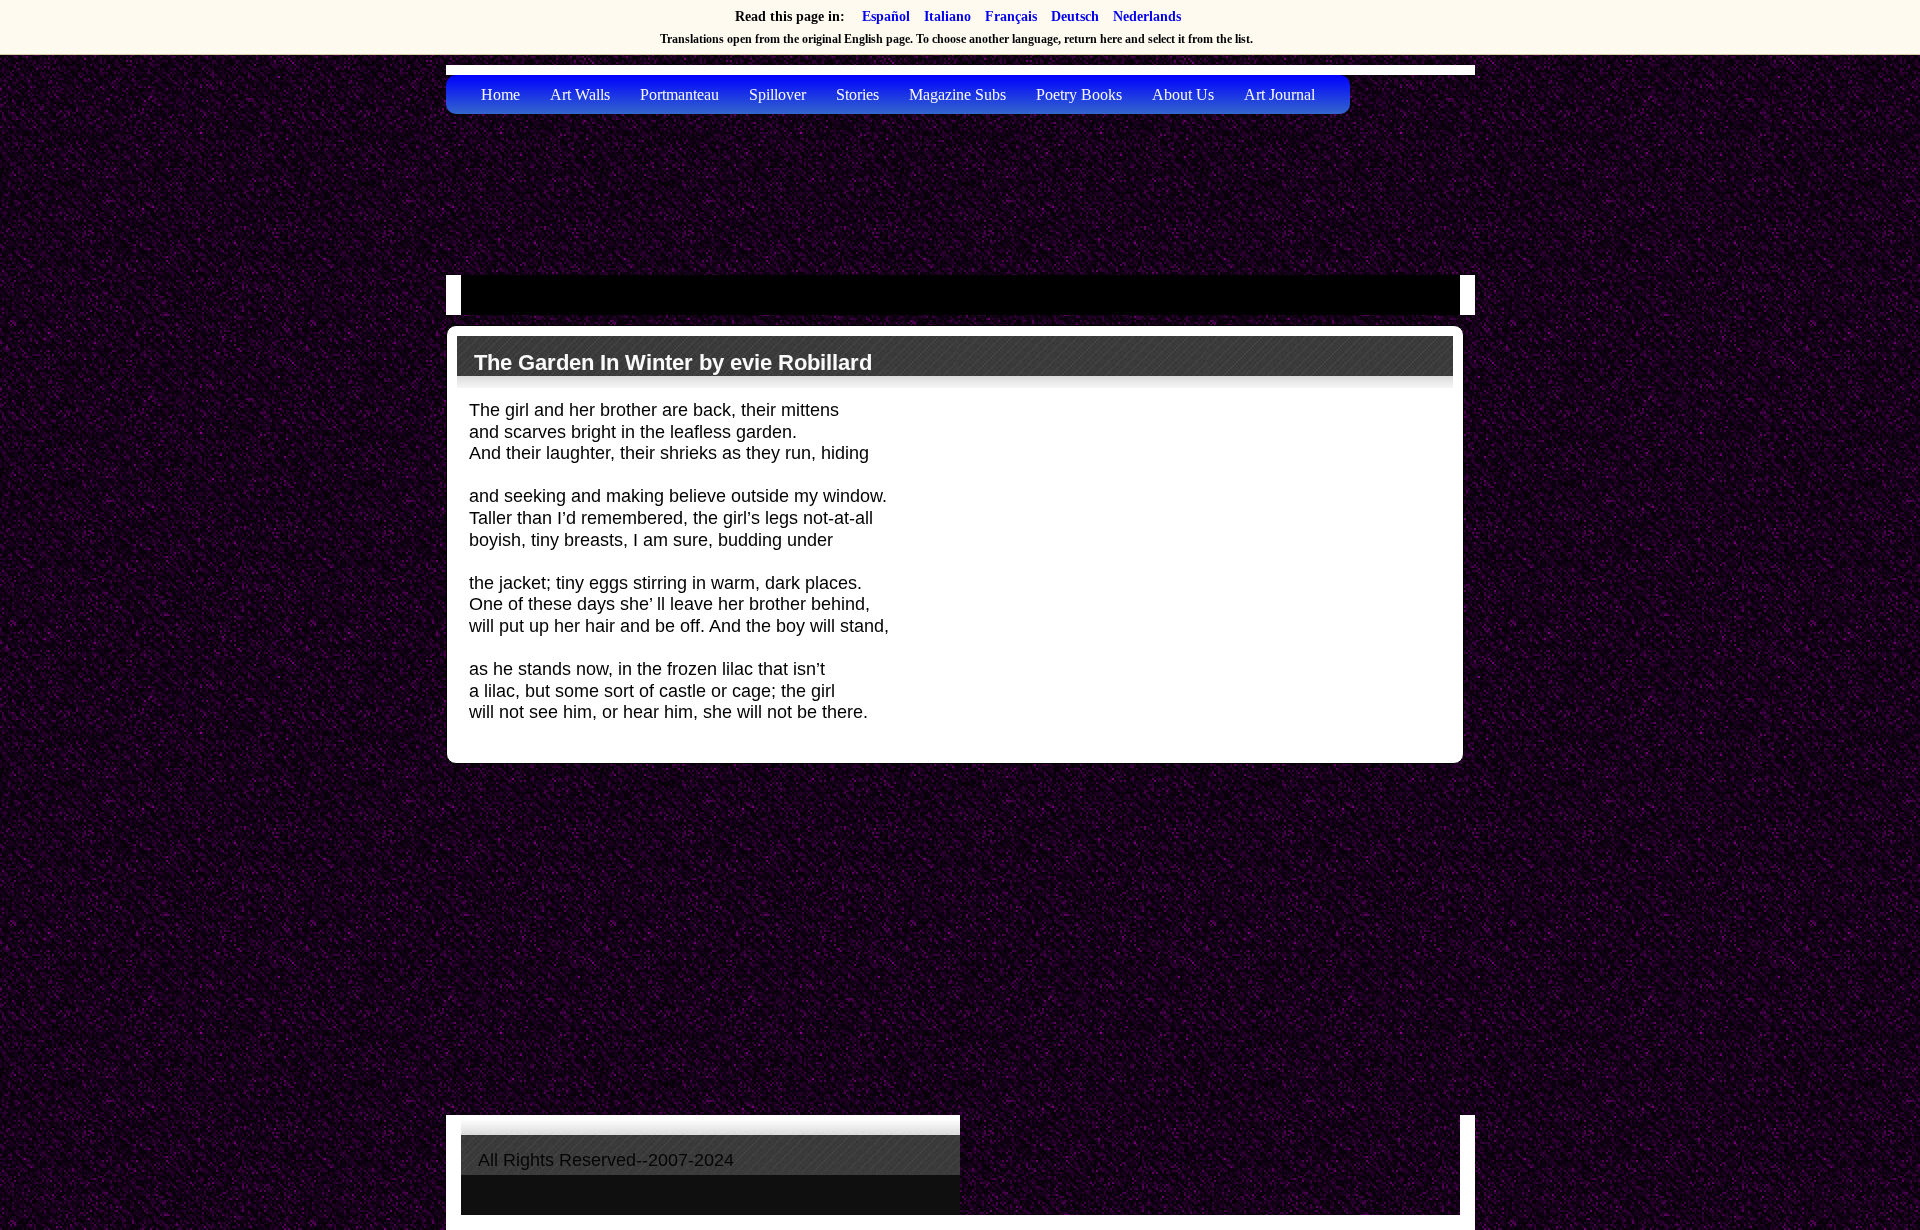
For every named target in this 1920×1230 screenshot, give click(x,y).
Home (500, 94)
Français (1011, 16)
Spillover (777, 94)
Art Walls (580, 94)
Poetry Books (1079, 94)
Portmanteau (679, 94)
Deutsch (1075, 16)
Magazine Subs (957, 94)
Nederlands (1147, 16)
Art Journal (1279, 94)
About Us (1183, 94)
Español (886, 16)
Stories (857, 94)
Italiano (947, 16)
